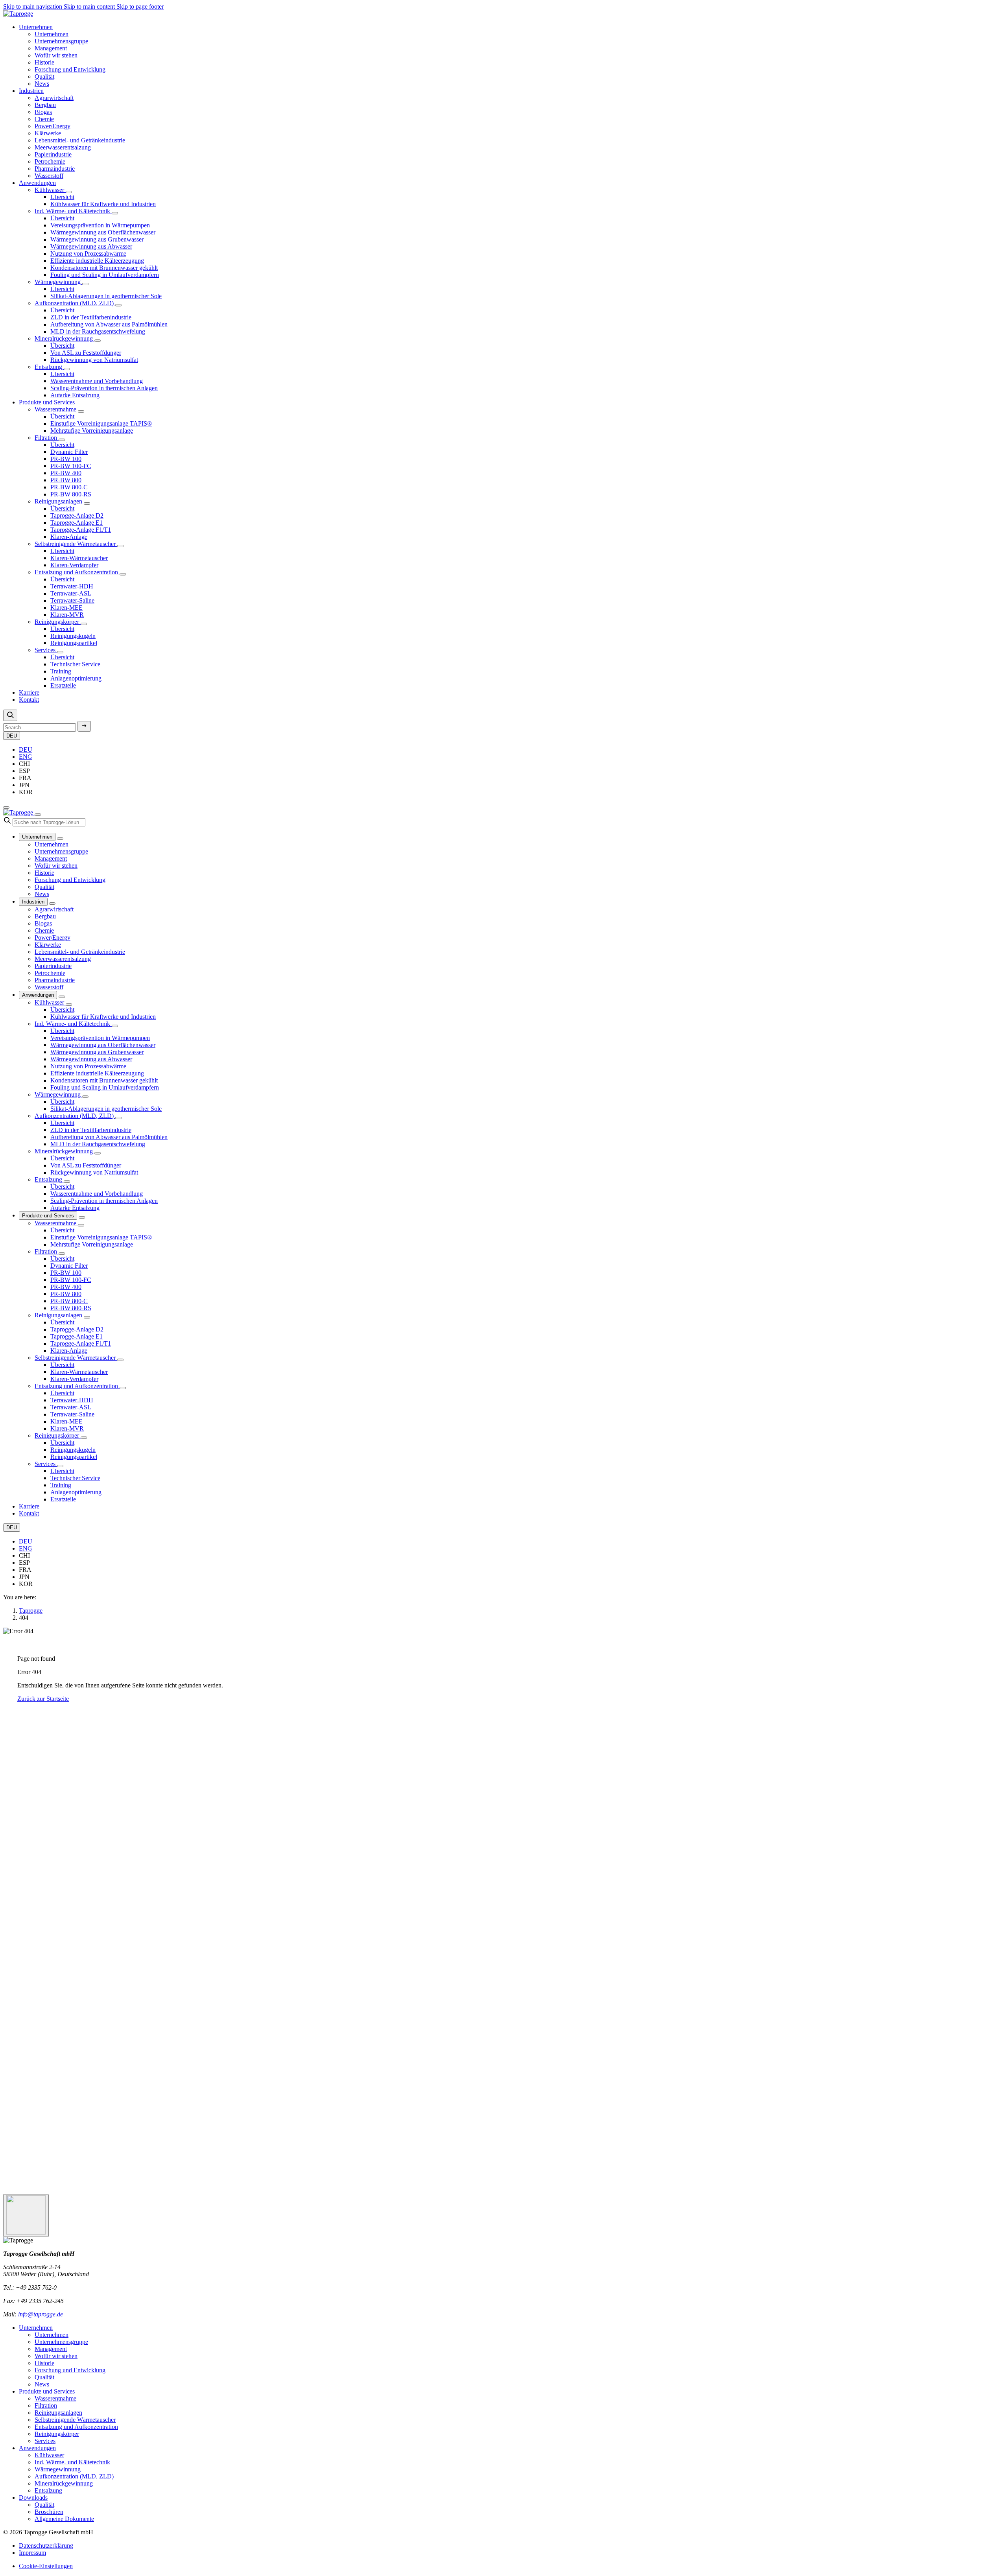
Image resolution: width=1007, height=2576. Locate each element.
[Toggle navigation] (6, 808)
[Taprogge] (18, 14)
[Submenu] (60, 839)
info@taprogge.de (41, 2314)
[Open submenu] (69, 192)
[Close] (38, 815)
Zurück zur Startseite (43, 1699)
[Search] (10, 715)
